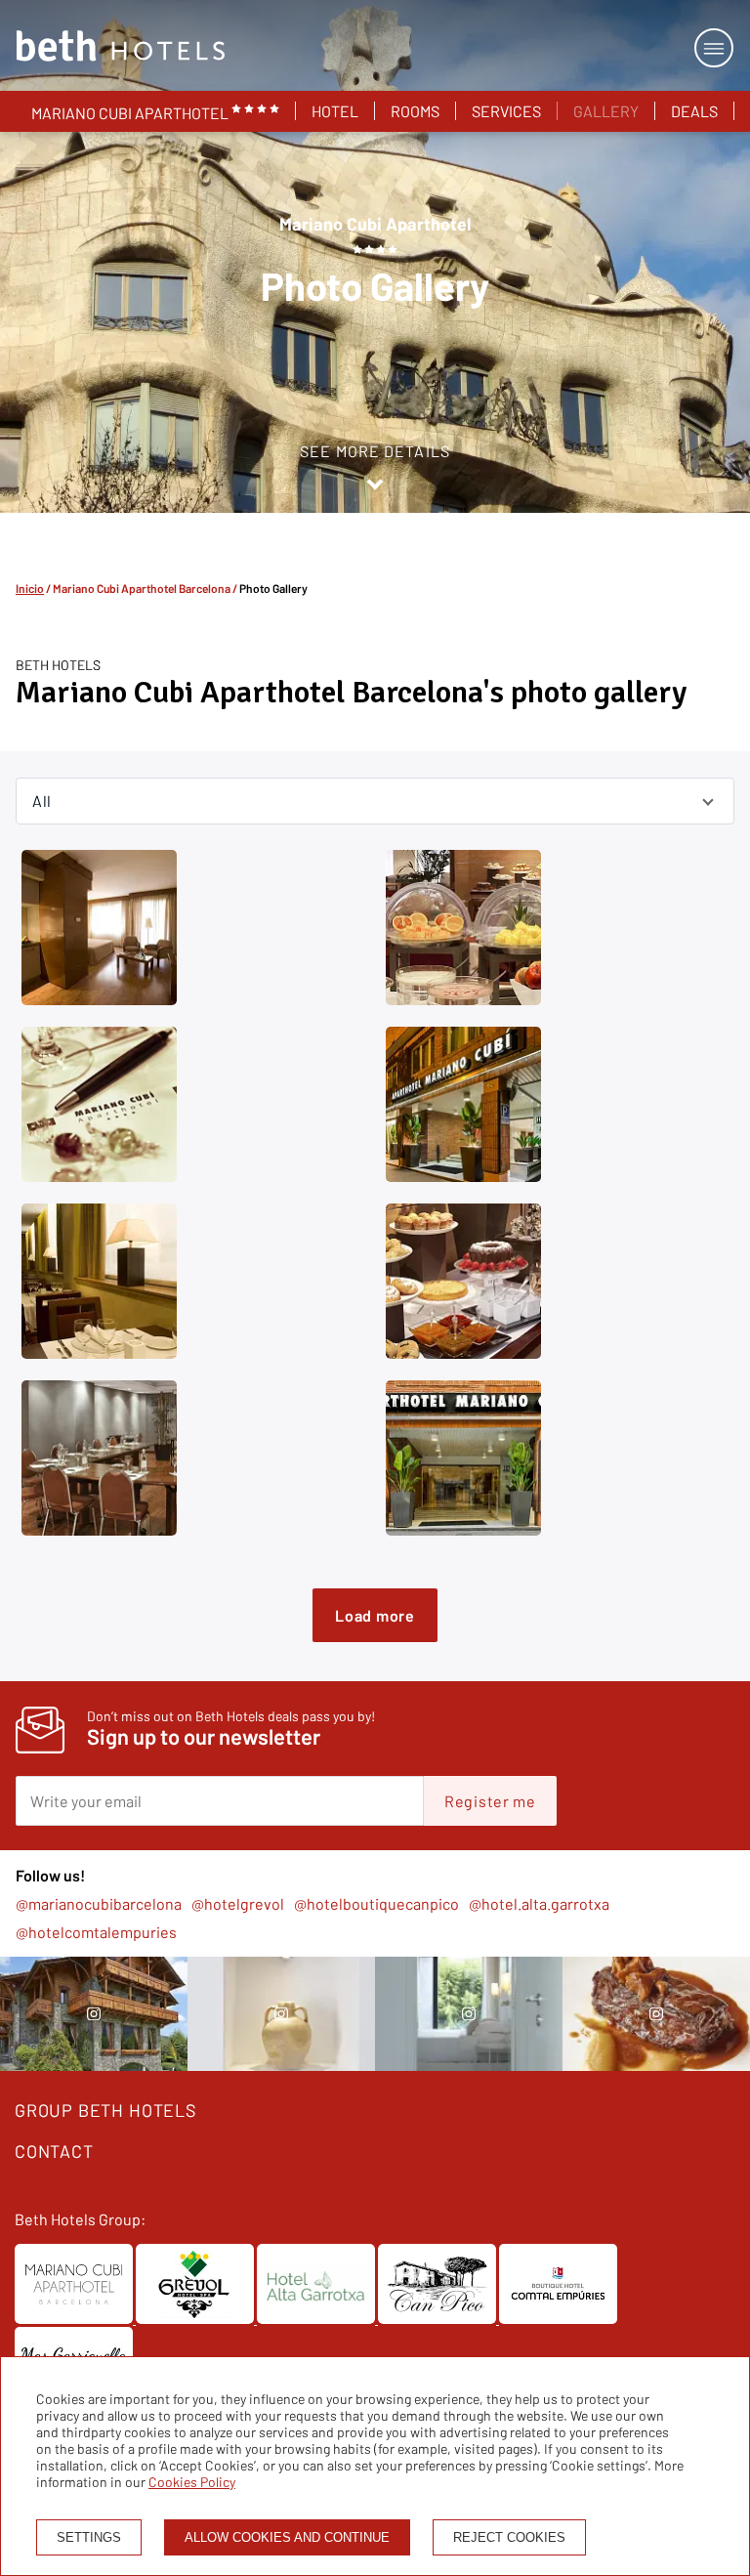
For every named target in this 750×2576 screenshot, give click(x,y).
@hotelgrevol (238, 1903)
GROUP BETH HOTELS (106, 2110)
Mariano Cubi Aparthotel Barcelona (142, 588)
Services (506, 111)
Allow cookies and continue (287, 2537)
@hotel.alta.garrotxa (539, 1903)
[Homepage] (121, 47)
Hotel (335, 111)
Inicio (30, 588)
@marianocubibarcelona (99, 1903)
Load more (375, 1615)
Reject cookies (509, 2537)
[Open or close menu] (714, 48)
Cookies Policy (192, 2482)
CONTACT (54, 2151)
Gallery (606, 111)
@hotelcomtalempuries (96, 1932)
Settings (89, 2537)
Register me (490, 1801)
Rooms (415, 111)
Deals (694, 111)
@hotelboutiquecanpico (376, 1903)
